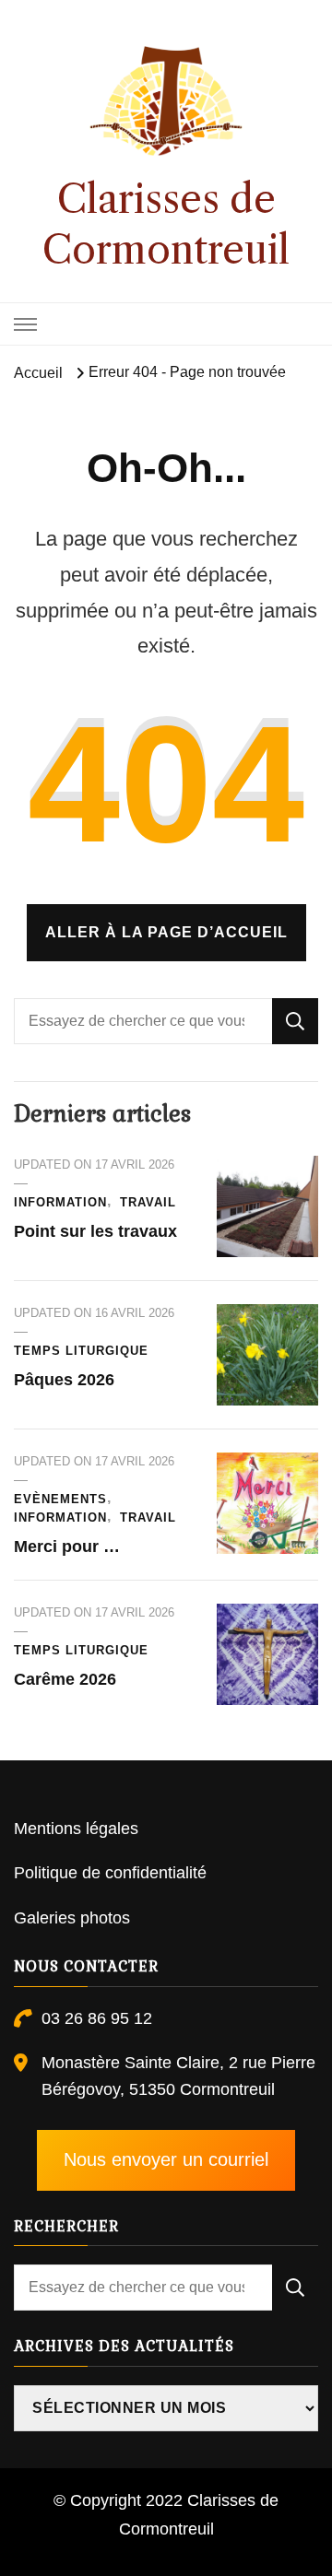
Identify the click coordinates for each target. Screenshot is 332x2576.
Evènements (60, 1499)
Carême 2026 (65, 1679)
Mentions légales (76, 1829)
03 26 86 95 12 (97, 2018)
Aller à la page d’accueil (166, 932)
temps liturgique (81, 1351)
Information (60, 1202)
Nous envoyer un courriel (166, 2159)
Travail (148, 1202)
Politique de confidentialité (110, 1873)
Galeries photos (72, 1918)
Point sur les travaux (95, 1231)
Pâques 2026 (64, 1380)
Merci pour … (67, 1547)
